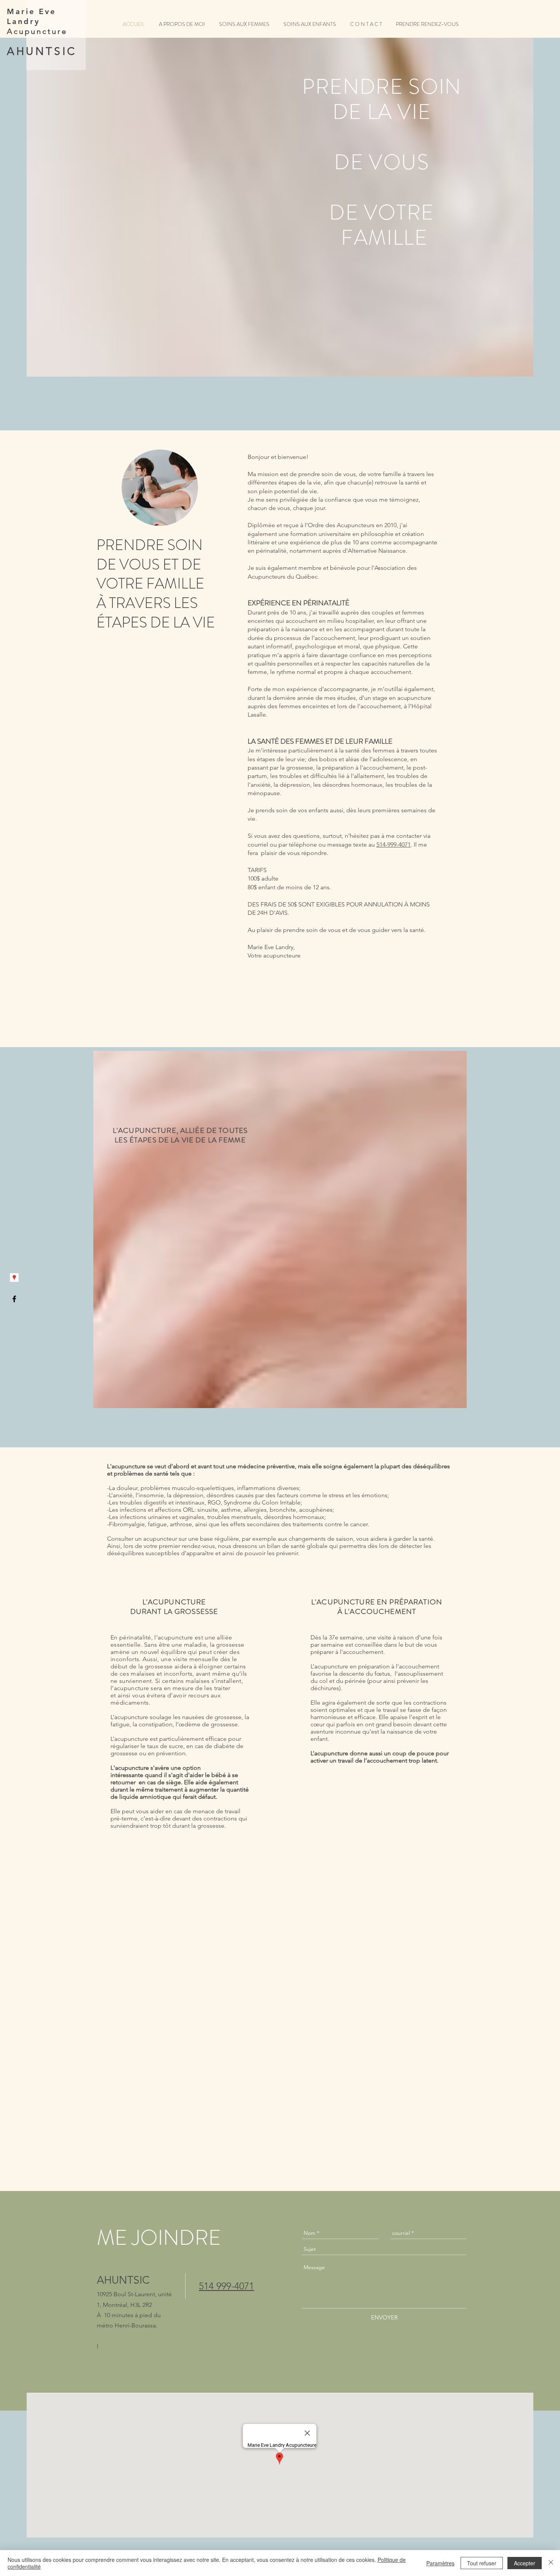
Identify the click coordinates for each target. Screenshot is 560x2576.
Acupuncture (37, 31)
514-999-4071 (394, 844)
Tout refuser (482, 2563)
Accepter (525, 2563)
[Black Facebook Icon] (14, 1299)
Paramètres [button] (440, 2563)
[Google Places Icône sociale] (14, 1278)
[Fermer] (551, 2563)
